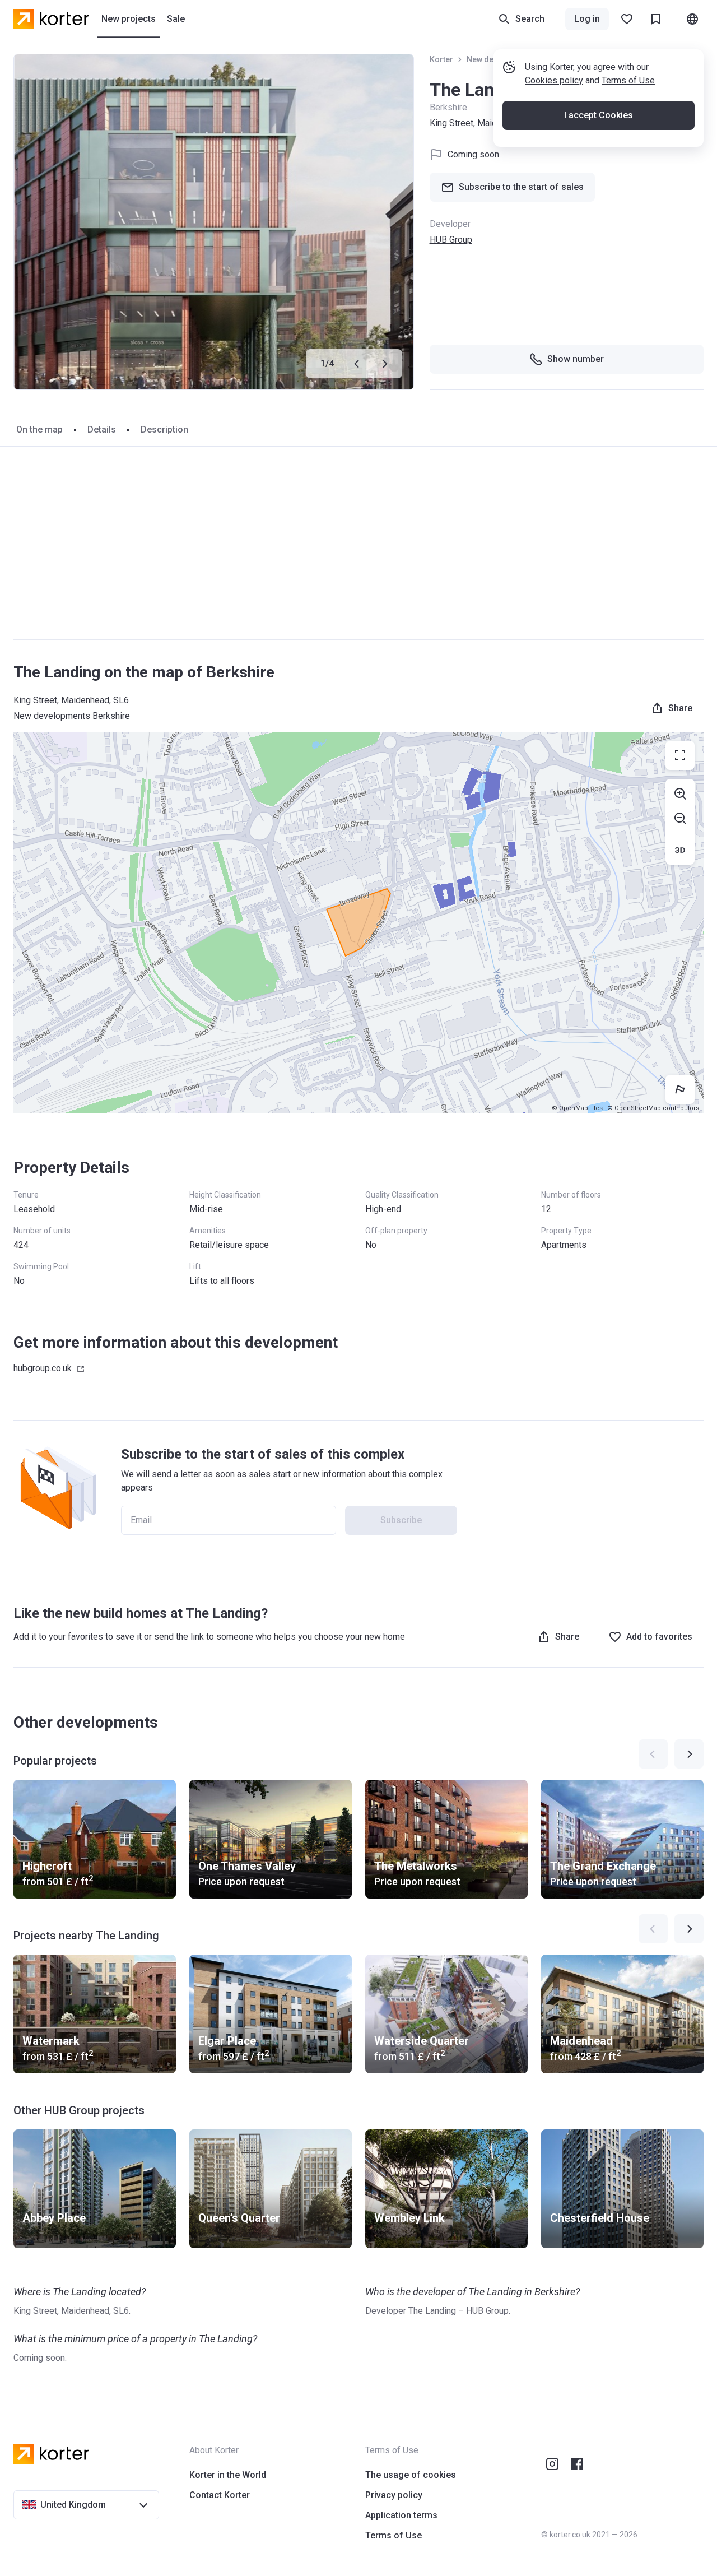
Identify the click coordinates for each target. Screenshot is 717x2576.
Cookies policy (554, 80)
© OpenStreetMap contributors (653, 1108)
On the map (39, 430)
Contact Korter (220, 2495)
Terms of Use (628, 80)
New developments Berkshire (72, 716)
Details (102, 430)
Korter (441, 59)
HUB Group (451, 240)
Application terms (401, 2515)
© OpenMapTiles (577, 1108)
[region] (358, 922)
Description (164, 430)
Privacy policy (394, 2495)
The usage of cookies (411, 2475)
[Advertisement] (358, 543)
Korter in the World (228, 2475)
